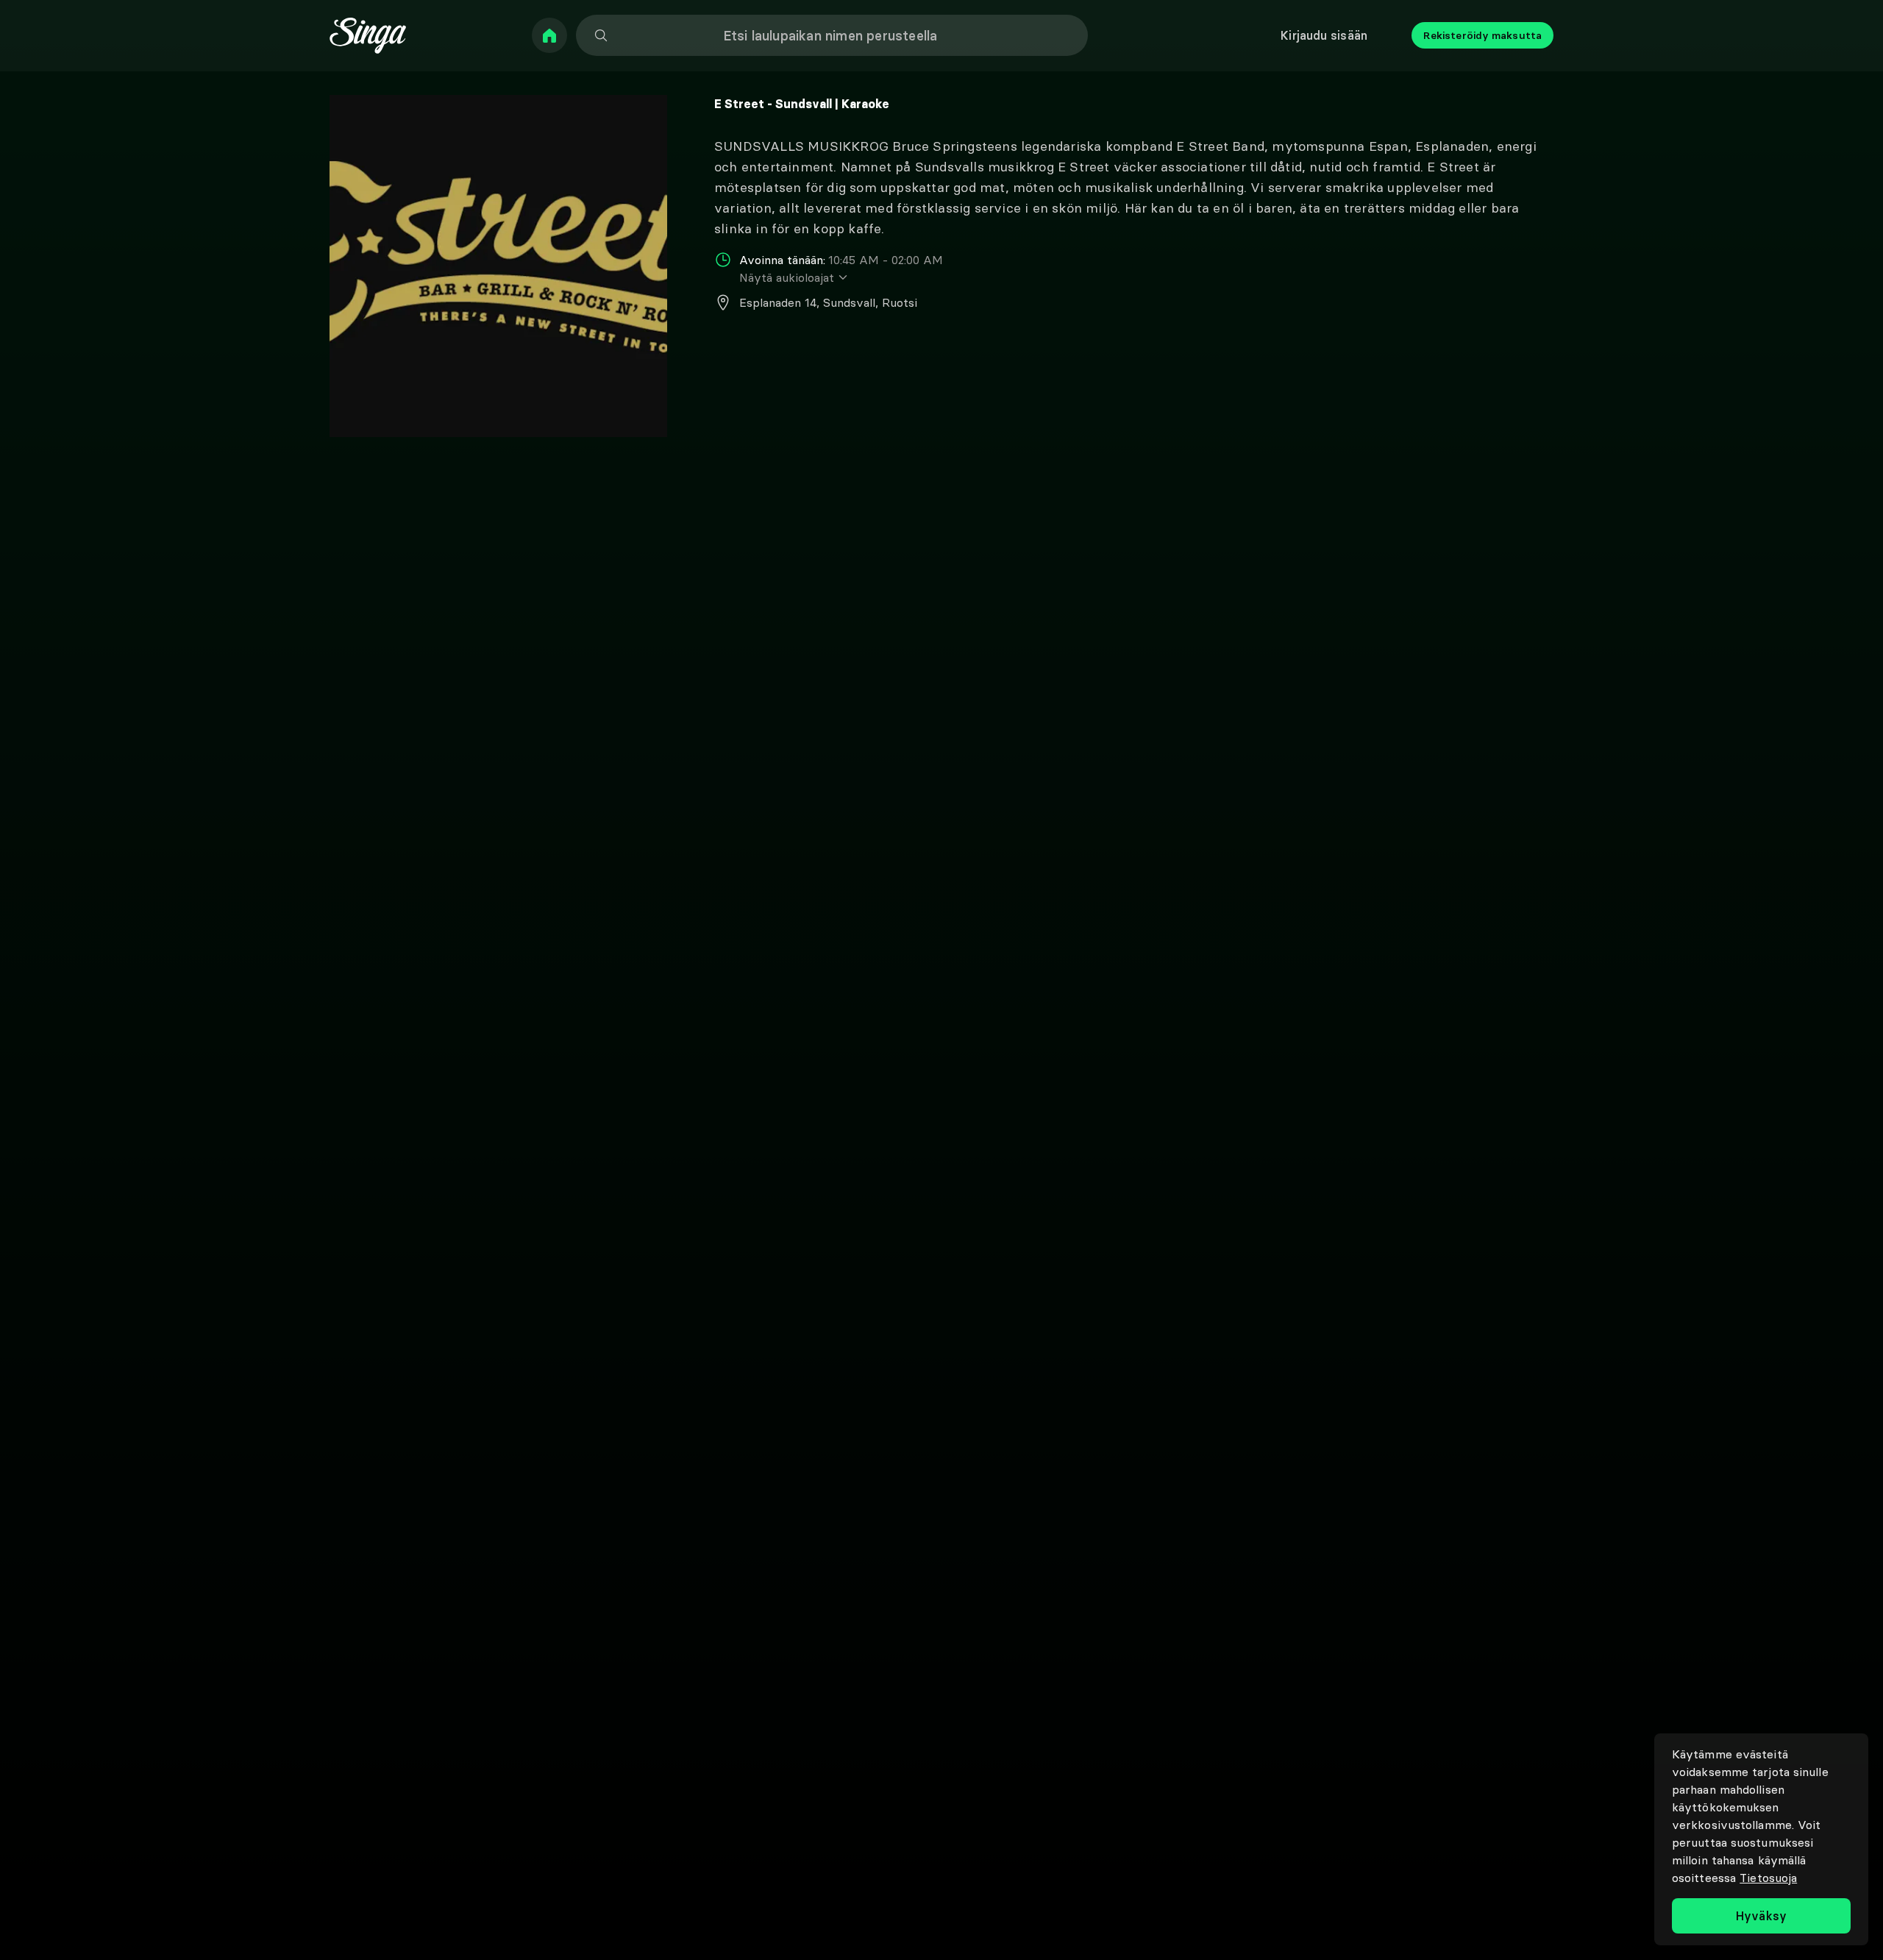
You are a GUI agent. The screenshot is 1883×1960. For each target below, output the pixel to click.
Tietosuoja (1768, 1878)
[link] (549, 35)
